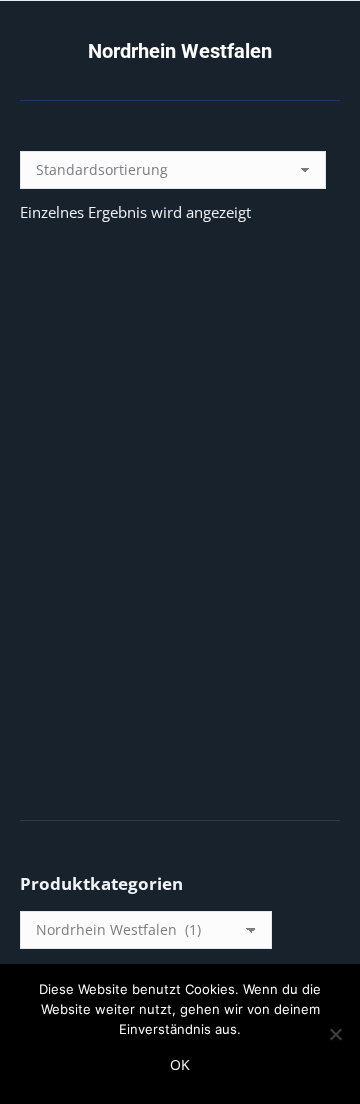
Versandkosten (197, 748)
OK (180, 1064)
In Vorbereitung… (180, 596)
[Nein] (335, 1034)
